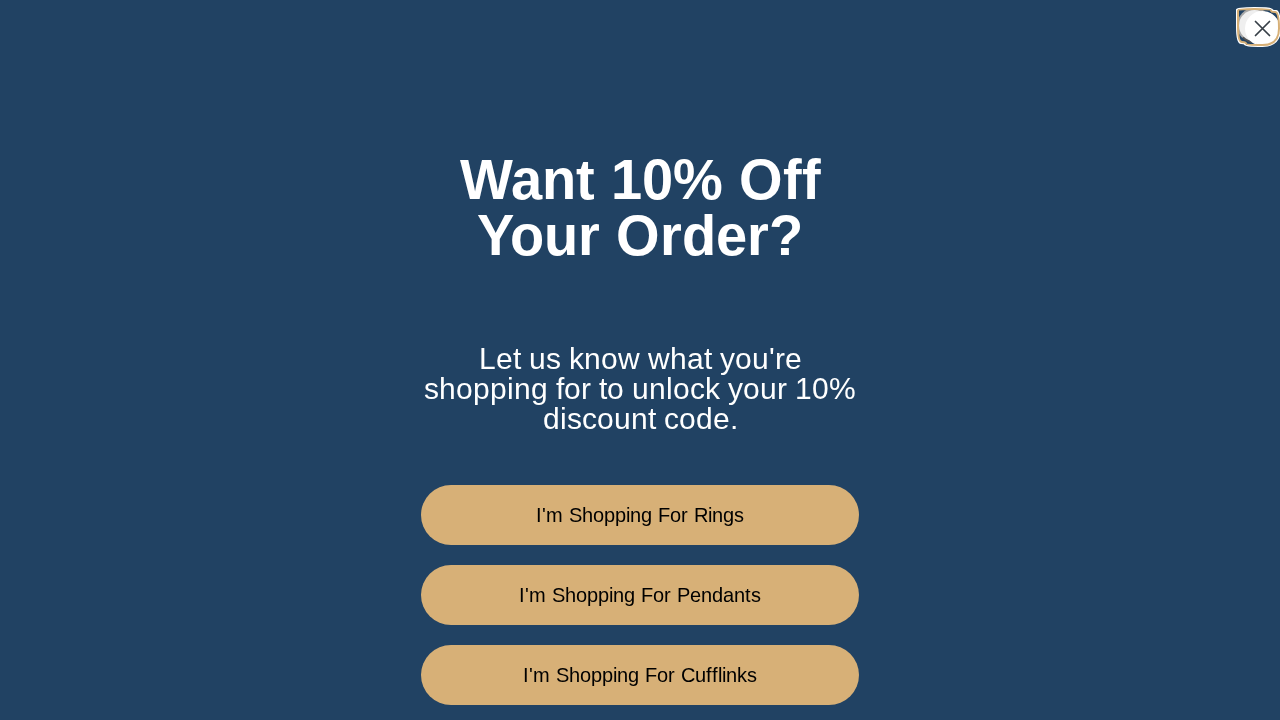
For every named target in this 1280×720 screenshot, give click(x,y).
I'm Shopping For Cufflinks (640, 675)
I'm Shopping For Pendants (640, 595)
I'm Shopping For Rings (640, 515)
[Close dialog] (1254, 25)
